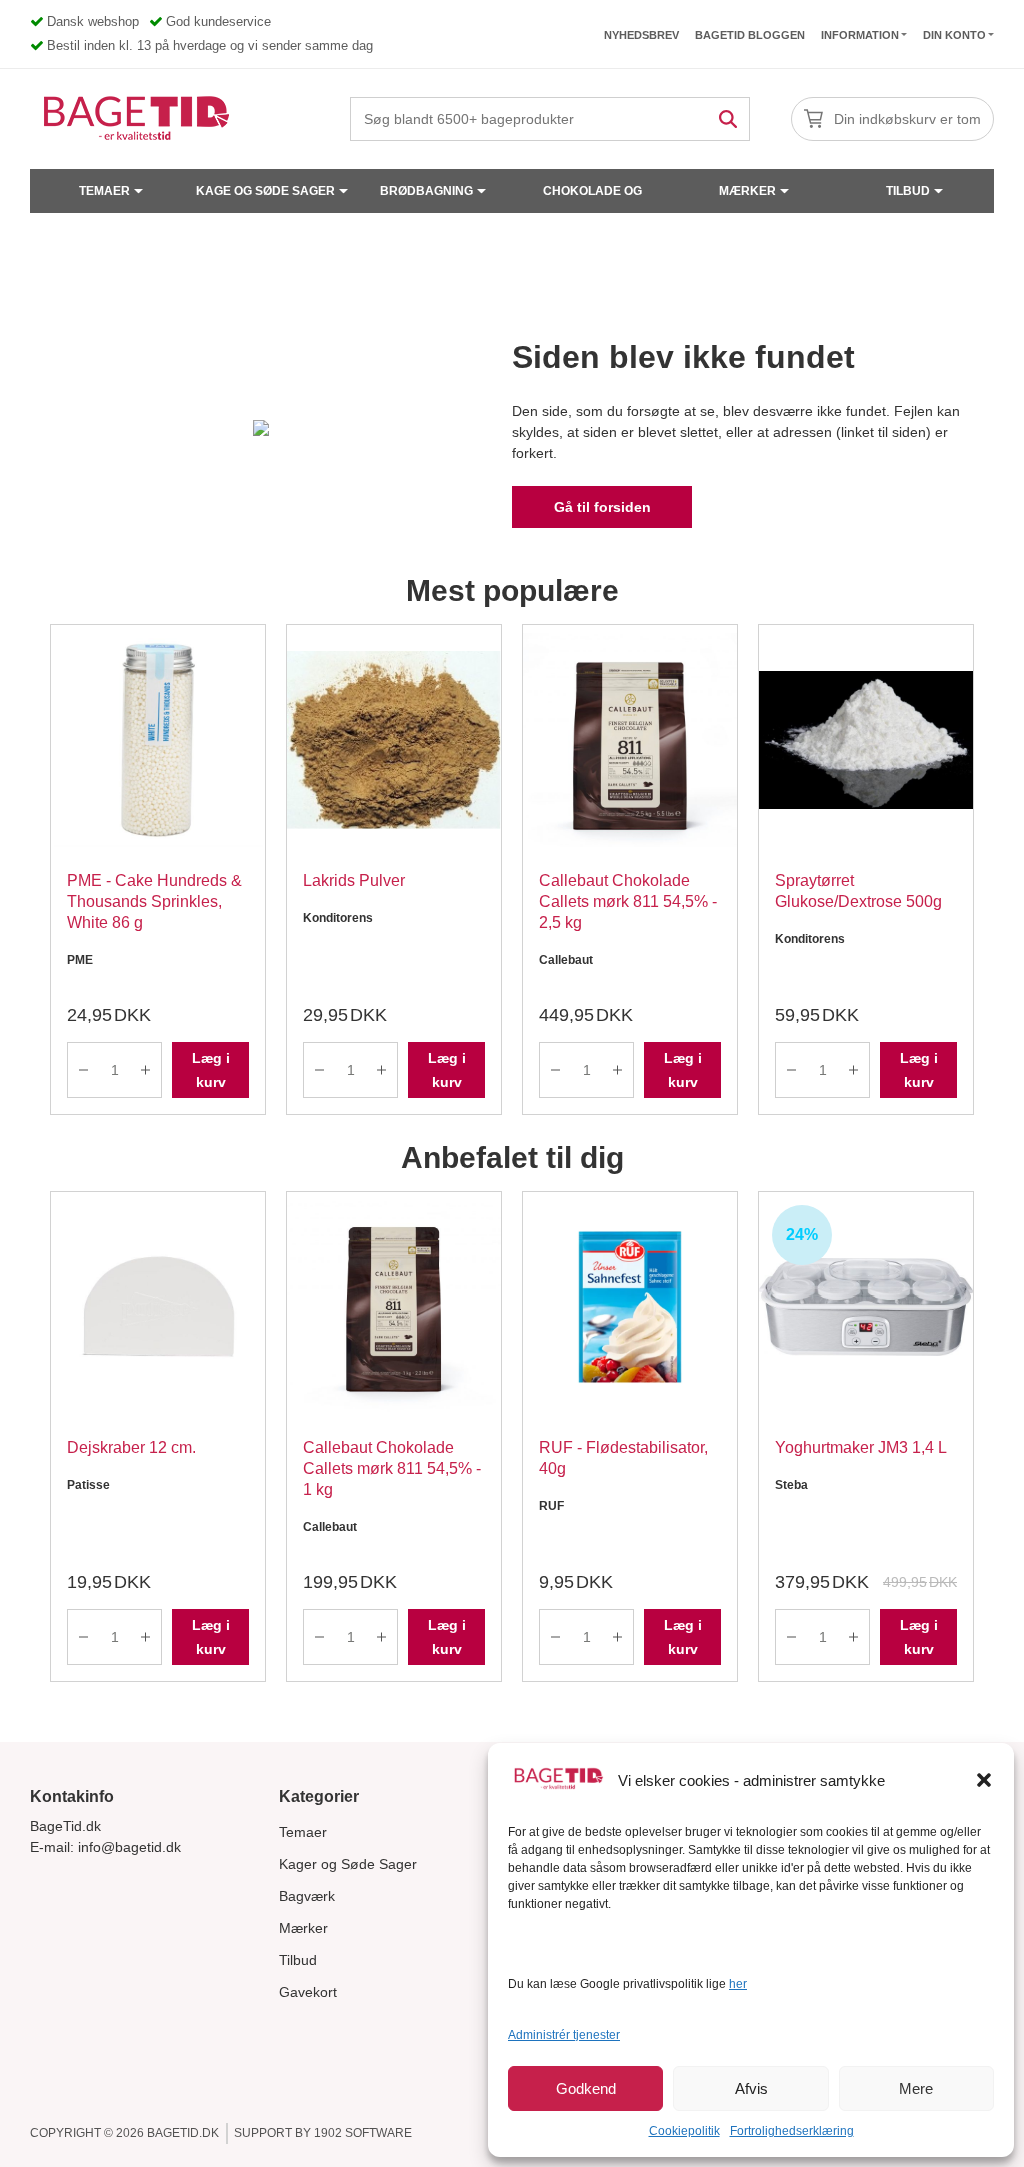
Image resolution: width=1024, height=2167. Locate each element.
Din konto (954, 35)
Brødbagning (426, 191)
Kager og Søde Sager (348, 1864)
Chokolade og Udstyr (592, 198)
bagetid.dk (183, 2133)
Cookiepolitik (684, 2131)
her (738, 1984)
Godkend (586, 2088)
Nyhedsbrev (641, 35)
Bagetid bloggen (750, 35)
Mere (916, 2088)
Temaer (104, 191)
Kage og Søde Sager (265, 191)
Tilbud (908, 191)
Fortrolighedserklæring (792, 2131)
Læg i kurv (211, 1070)
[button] (984, 1780)
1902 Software (363, 2133)
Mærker (747, 191)
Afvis (751, 2088)
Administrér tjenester (564, 2035)
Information (860, 35)
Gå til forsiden (602, 507)
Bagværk (307, 1896)
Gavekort (308, 1992)
